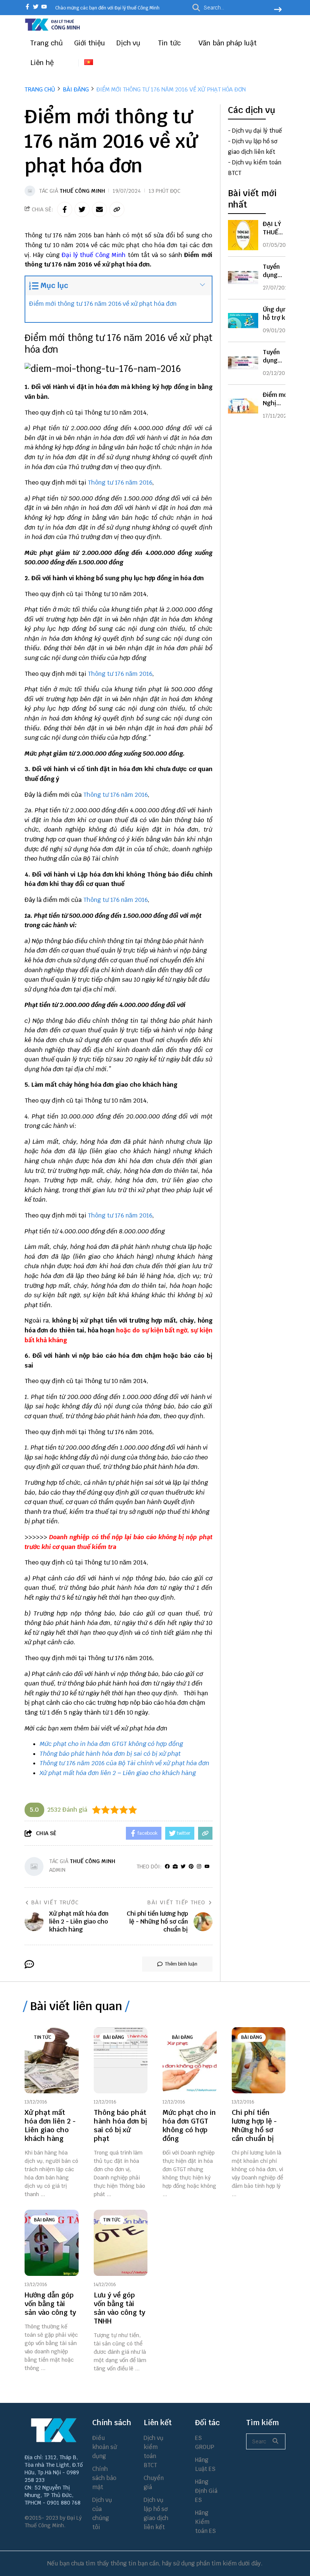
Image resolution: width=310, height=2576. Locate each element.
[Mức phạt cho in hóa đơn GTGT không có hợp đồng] (190, 2060)
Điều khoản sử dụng (105, 2447)
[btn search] (278, 10)
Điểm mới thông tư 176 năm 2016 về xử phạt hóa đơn (103, 304)
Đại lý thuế (77, 255)
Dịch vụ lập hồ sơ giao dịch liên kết (156, 2513)
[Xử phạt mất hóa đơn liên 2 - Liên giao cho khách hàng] (52, 2060)
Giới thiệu (90, 43)
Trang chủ (46, 43)
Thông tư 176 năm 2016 (120, 483)
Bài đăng (114, 2037)
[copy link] (117, 209)
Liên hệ (42, 63)
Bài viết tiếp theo (176, 1902)
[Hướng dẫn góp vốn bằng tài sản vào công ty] (52, 2243)
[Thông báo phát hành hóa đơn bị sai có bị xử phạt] (121, 2060)
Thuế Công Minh (82, 191)
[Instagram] (199, 1867)
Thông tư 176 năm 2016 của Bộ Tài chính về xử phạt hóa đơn (125, 1763)
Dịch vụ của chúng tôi (102, 2513)
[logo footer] (54, 2430)
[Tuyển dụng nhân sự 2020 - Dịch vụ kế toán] (243, 363)
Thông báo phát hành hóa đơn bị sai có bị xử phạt (110, 1754)
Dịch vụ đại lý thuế (257, 131)
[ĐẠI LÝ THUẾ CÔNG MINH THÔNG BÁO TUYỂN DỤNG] (243, 235)
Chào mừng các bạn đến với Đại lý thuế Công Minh (107, 8)
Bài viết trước (55, 1902)
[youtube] (44, 7)
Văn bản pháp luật (229, 43)
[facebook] (27, 7)
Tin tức (170, 43)
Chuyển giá (154, 2482)
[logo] (53, 30)
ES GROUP (205, 2442)
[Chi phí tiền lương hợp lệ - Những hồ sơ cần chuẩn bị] (259, 2060)
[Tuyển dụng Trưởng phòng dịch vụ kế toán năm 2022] (243, 278)
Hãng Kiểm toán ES (205, 2522)
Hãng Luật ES (205, 2464)
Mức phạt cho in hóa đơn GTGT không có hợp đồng (111, 1744)
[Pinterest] (191, 1867)
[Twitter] (183, 1867)
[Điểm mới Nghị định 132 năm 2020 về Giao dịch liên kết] (243, 406)
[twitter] (36, 7)
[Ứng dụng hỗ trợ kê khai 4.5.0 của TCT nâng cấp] (243, 321)
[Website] (175, 1867)
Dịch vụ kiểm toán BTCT (153, 2451)
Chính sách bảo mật (104, 2478)
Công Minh (110, 255)
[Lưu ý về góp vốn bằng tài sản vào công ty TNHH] (121, 2243)
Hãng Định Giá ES (206, 2491)
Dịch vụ (129, 43)
